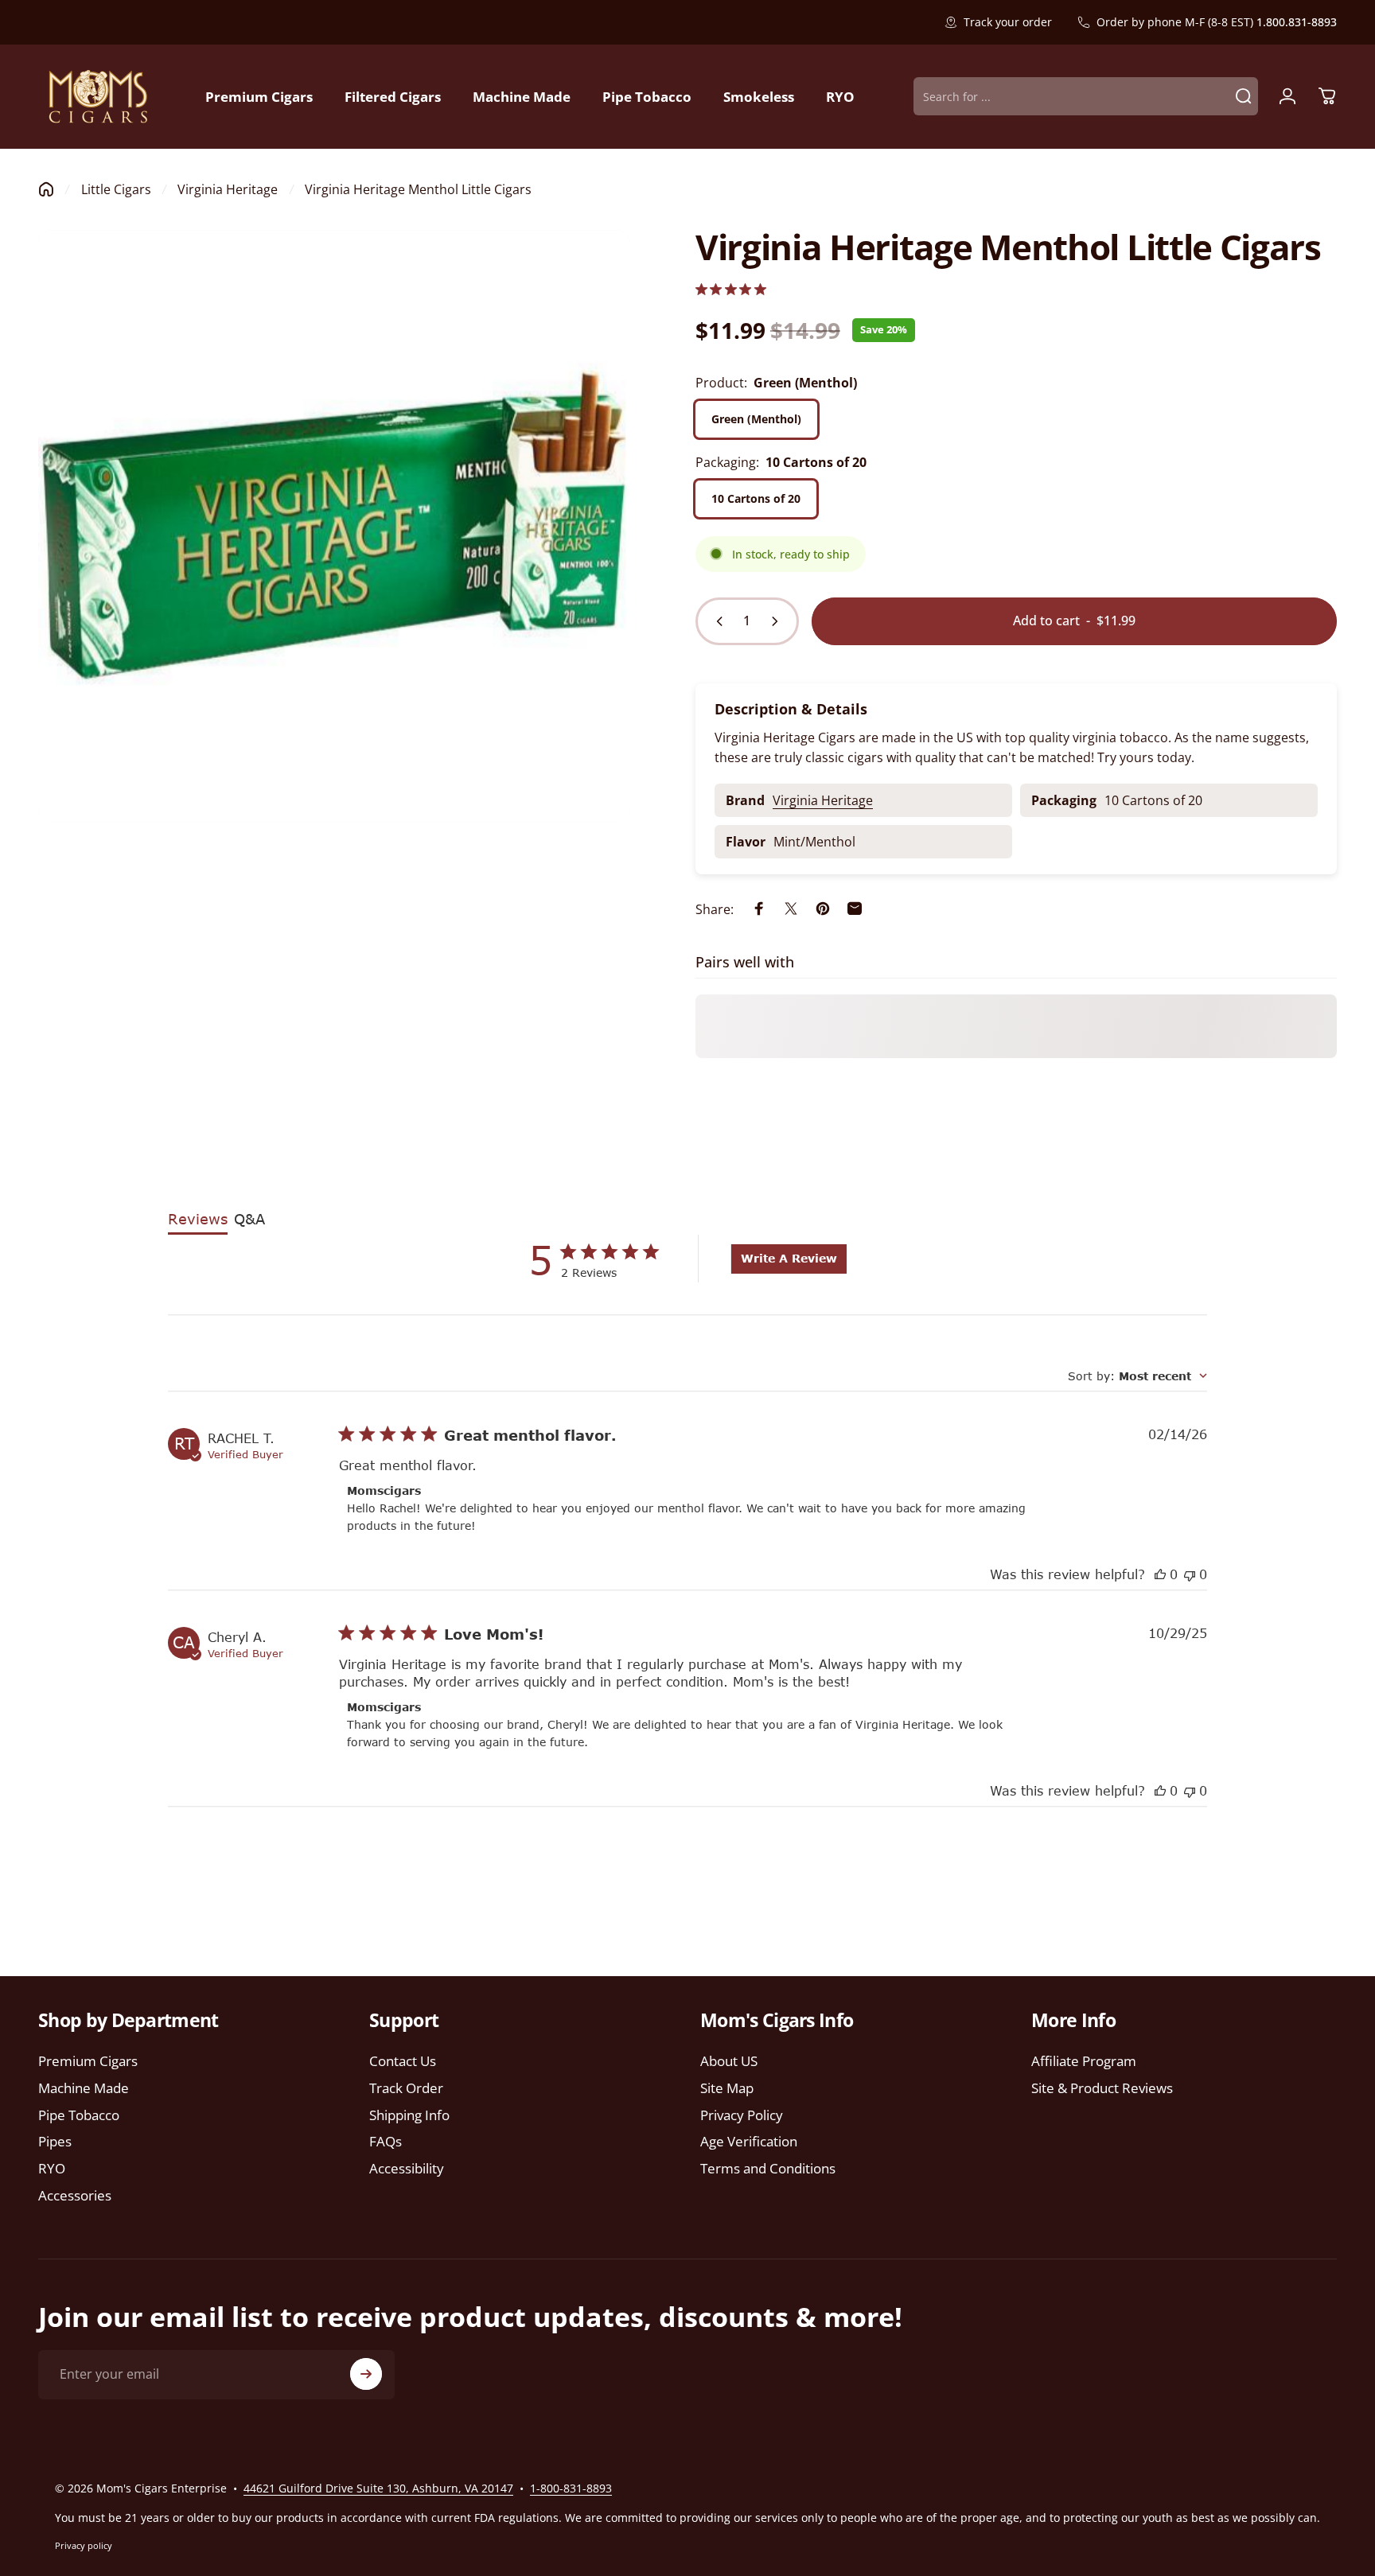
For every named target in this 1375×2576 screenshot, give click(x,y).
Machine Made (84, 2088)
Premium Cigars (88, 2061)
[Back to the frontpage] (46, 189)
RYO (52, 2169)
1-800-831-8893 (571, 2488)
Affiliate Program (1084, 2061)
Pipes (55, 2142)
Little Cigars (116, 189)
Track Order (406, 2088)
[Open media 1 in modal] (334, 526)
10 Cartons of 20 (756, 498)
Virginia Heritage (228, 189)
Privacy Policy (742, 2115)
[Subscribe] (366, 2374)
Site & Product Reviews (1102, 2088)
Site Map (727, 2088)
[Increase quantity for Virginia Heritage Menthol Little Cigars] (778, 621)
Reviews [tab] (198, 1219)
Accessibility (407, 2169)
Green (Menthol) (756, 418)
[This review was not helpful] (1190, 1574)
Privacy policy (84, 2545)
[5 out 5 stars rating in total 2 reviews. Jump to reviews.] (731, 289)
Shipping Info (409, 2115)
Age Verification (749, 2142)
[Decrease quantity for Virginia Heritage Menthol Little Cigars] (716, 621)
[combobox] (1137, 1376)
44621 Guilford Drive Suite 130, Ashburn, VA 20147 (378, 2488)
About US (729, 2061)
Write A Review (789, 1258)
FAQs (386, 2142)
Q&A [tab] (249, 1219)
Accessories (75, 2196)
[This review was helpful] (1160, 1574)
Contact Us (403, 2061)
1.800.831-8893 (1297, 22)
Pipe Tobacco (79, 2115)
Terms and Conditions (768, 2169)
